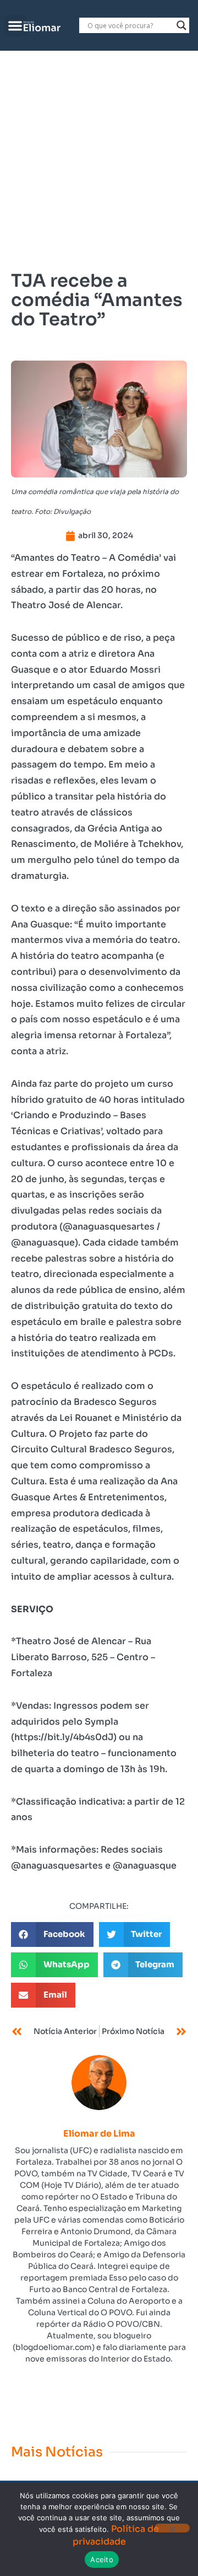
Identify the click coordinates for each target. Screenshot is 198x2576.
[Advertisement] (99, 155)
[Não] (172, 2528)
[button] (16, 26)
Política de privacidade (116, 2535)
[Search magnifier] (182, 25)
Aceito (102, 2559)
